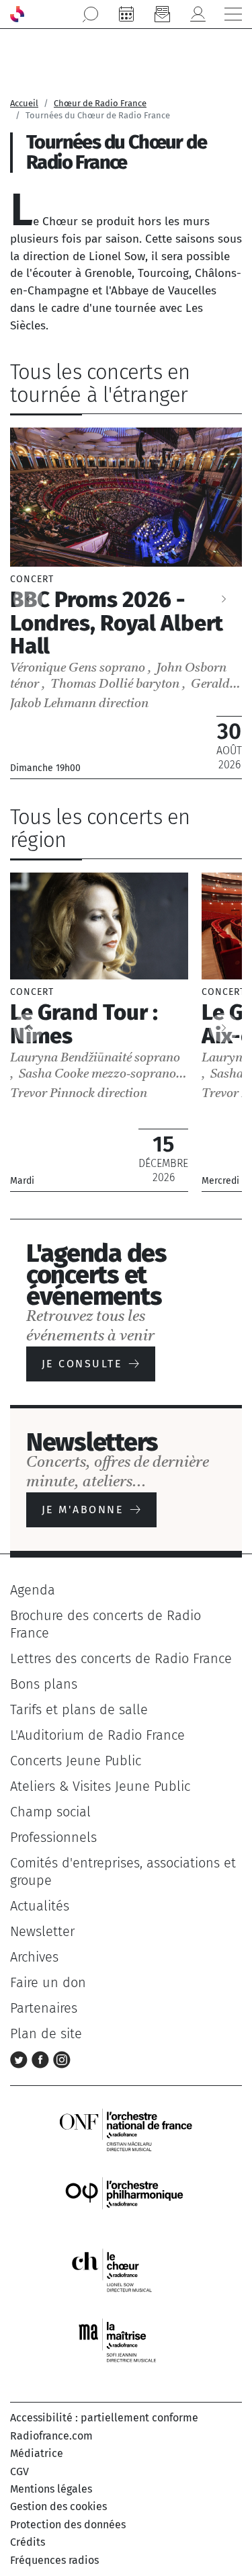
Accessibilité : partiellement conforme (104, 2418)
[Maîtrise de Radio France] (126, 2341)
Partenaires (44, 2008)
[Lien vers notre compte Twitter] (21, 2059)
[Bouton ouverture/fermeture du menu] (233, 14)
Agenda (33, 1590)
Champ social (50, 1812)
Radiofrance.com (51, 2436)
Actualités (40, 1906)
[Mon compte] (198, 14)
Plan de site (46, 2034)
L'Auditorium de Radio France (97, 1735)
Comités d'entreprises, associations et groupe (123, 1871)
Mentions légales (51, 2489)
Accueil (24, 103)
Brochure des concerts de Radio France (106, 1624)
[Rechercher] (91, 14)
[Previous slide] (28, 599)
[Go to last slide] (28, 1028)
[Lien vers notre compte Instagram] (62, 2059)
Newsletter (42, 1931)
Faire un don (48, 1982)
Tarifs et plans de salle (79, 1709)
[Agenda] (126, 14)
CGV (19, 2471)
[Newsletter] (162, 14)
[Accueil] (17, 14)
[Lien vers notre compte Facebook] (42, 2059)
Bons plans (44, 1684)
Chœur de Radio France (100, 103)
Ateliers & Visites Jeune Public (100, 1786)
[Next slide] (224, 599)
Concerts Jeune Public (76, 1761)
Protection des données (68, 2525)
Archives (34, 1957)
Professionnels (53, 1837)
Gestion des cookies (58, 2506)
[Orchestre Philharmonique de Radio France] (126, 2200)
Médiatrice (37, 2453)
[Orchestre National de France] (126, 2129)
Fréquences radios (54, 2560)
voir (126, 603)
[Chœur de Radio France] (126, 2270)
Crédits (28, 2542)
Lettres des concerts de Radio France (121, 1658)
